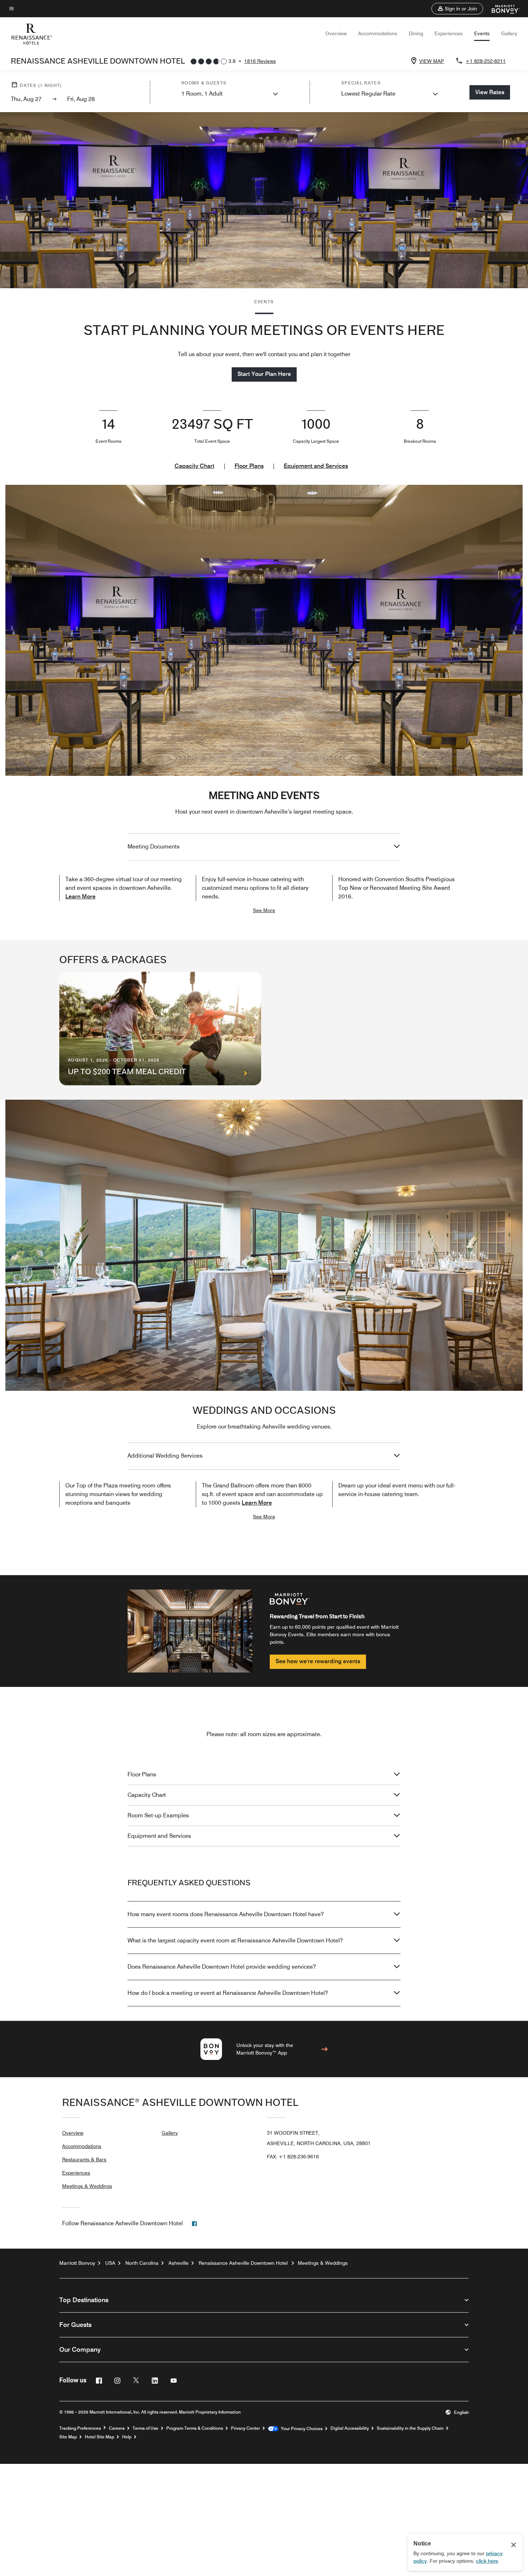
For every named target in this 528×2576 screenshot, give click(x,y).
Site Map (68, 2437)
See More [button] (264, 910)
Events (482, 33)
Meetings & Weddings (87, 2186)
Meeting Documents (154, 847)
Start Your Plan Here (264, 374)
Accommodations (378, 33)
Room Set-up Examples (158, 1815)
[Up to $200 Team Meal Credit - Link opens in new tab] (160, 1029)
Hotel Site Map (99, 2437)
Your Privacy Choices (300, 2429)
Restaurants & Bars (84, 2159)
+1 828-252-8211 (486, 61)
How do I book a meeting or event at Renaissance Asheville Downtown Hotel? (228, 1993)
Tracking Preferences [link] (80, 2428)
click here (487, 2561)
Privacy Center (246, 2428)
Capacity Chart (194, 466)
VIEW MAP (432, 61)
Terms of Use (145, 2428)
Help (127, 2437)
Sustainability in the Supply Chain (410, 2428)
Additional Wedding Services (165, 1456)
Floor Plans (249, 466)
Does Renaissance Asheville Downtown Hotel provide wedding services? (222, 1967)
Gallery (509, 33)
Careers (117, 2428)
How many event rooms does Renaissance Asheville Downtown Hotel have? (226, 1914)
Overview (336, 33)
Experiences (449, 33)
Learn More (80, 896)
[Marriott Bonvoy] (501, 9)
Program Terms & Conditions (195, 2428)
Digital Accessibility (350, 2428)
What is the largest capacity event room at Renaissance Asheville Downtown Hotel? (235, 1940)
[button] (457, 9)
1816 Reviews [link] (260, 61)
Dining (416, 33)
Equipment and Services (316, 466)
